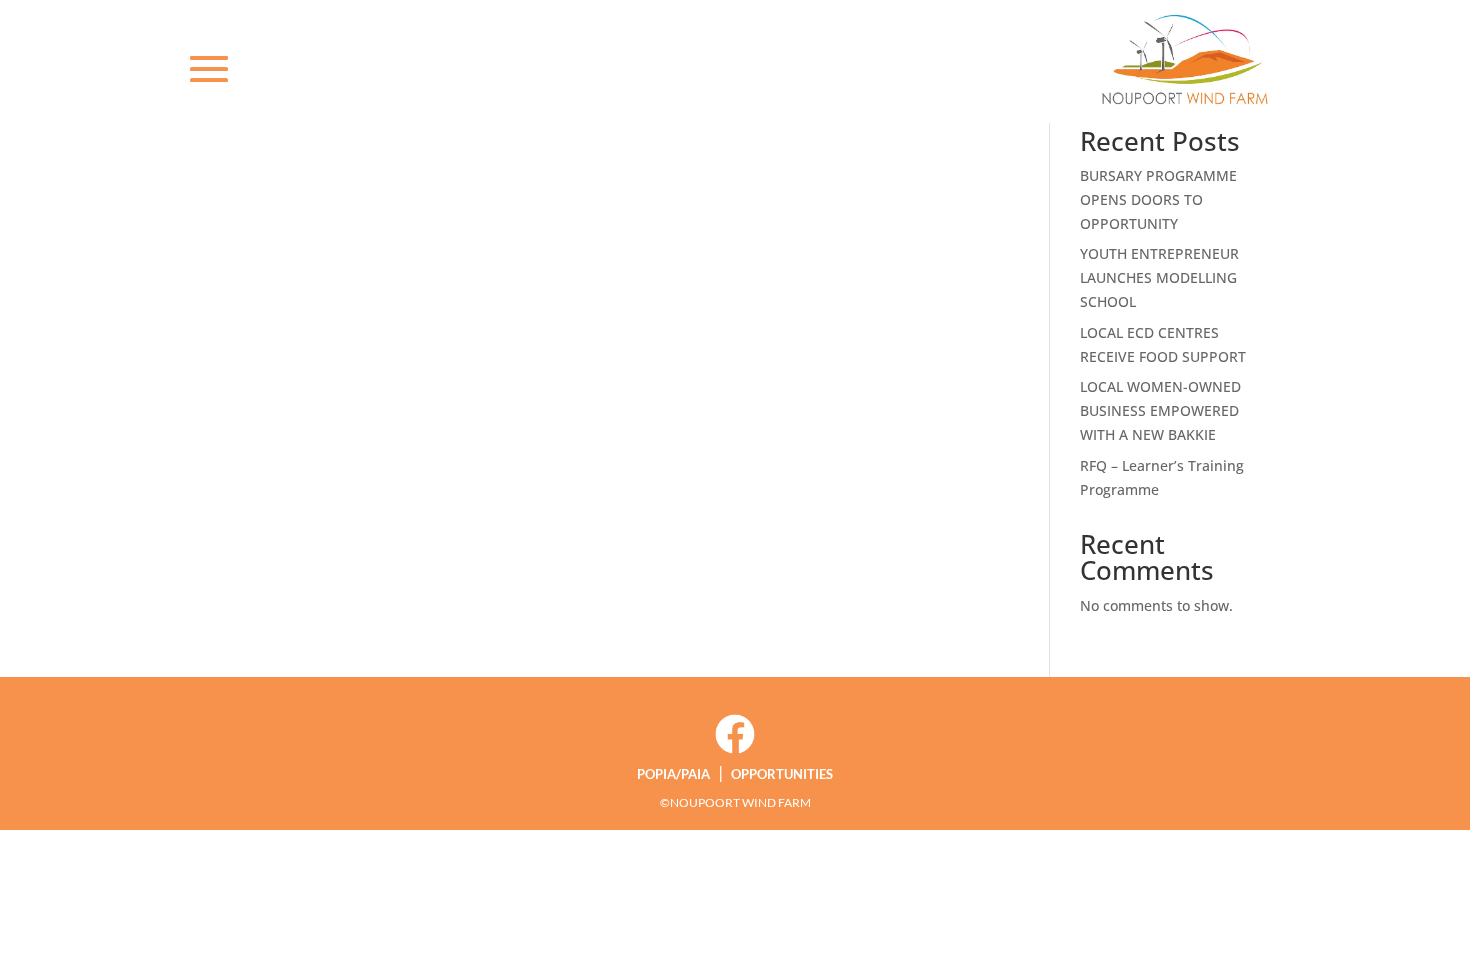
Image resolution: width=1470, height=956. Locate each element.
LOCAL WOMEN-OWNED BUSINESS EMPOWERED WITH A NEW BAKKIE (1160, 410)
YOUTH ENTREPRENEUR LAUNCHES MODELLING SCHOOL (1159, 277)
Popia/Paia (673, 774)
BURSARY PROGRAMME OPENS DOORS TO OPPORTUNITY (1158, 199)
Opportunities (782, 774)
